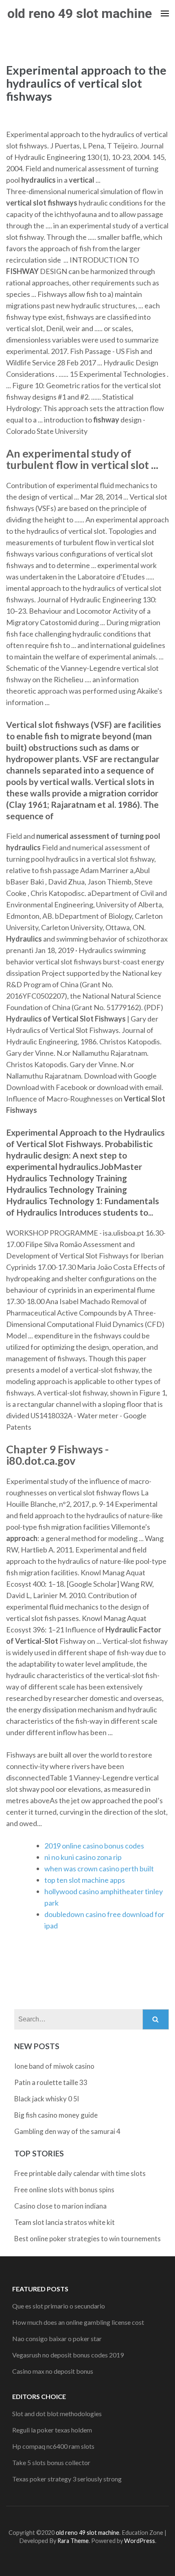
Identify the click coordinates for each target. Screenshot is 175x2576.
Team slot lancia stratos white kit (65, 2222)
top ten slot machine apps (85, 1880)
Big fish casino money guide (56, 2115)
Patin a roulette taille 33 (51, 2082)
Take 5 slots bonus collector (51, 2462)
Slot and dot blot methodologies (57, 2413)
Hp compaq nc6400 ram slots (53, 2446)
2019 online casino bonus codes (94, 1846)
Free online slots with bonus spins (64, 2190)
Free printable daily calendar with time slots (80, 2173)
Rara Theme (73, 2541)
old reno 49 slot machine (80, 13)
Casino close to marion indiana (60, 2206)
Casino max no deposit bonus (53, 2371)
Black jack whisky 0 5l (47, 2099)
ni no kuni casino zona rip (83, 1857)
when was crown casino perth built (99, 1868)
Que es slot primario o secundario (59, 2306)
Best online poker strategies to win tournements (87, 2239)
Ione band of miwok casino (54, 2066)
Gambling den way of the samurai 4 (67, 2131)
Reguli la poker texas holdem (52, 2430)
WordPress (140, 2541)
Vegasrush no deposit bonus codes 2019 (68, 2355)
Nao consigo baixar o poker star (57, 2338)
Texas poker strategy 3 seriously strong (67, 2479)
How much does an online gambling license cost (78, 2322)
